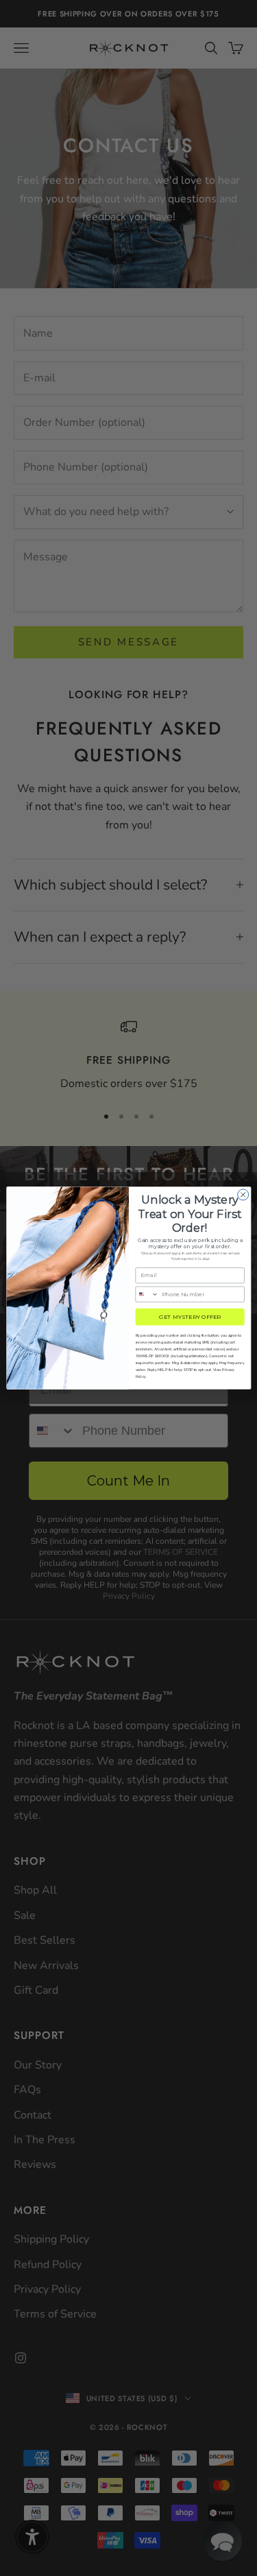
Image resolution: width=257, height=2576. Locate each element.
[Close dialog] (243, 1195)
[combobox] (147, 1294)
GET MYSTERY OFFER (190, 1317)
